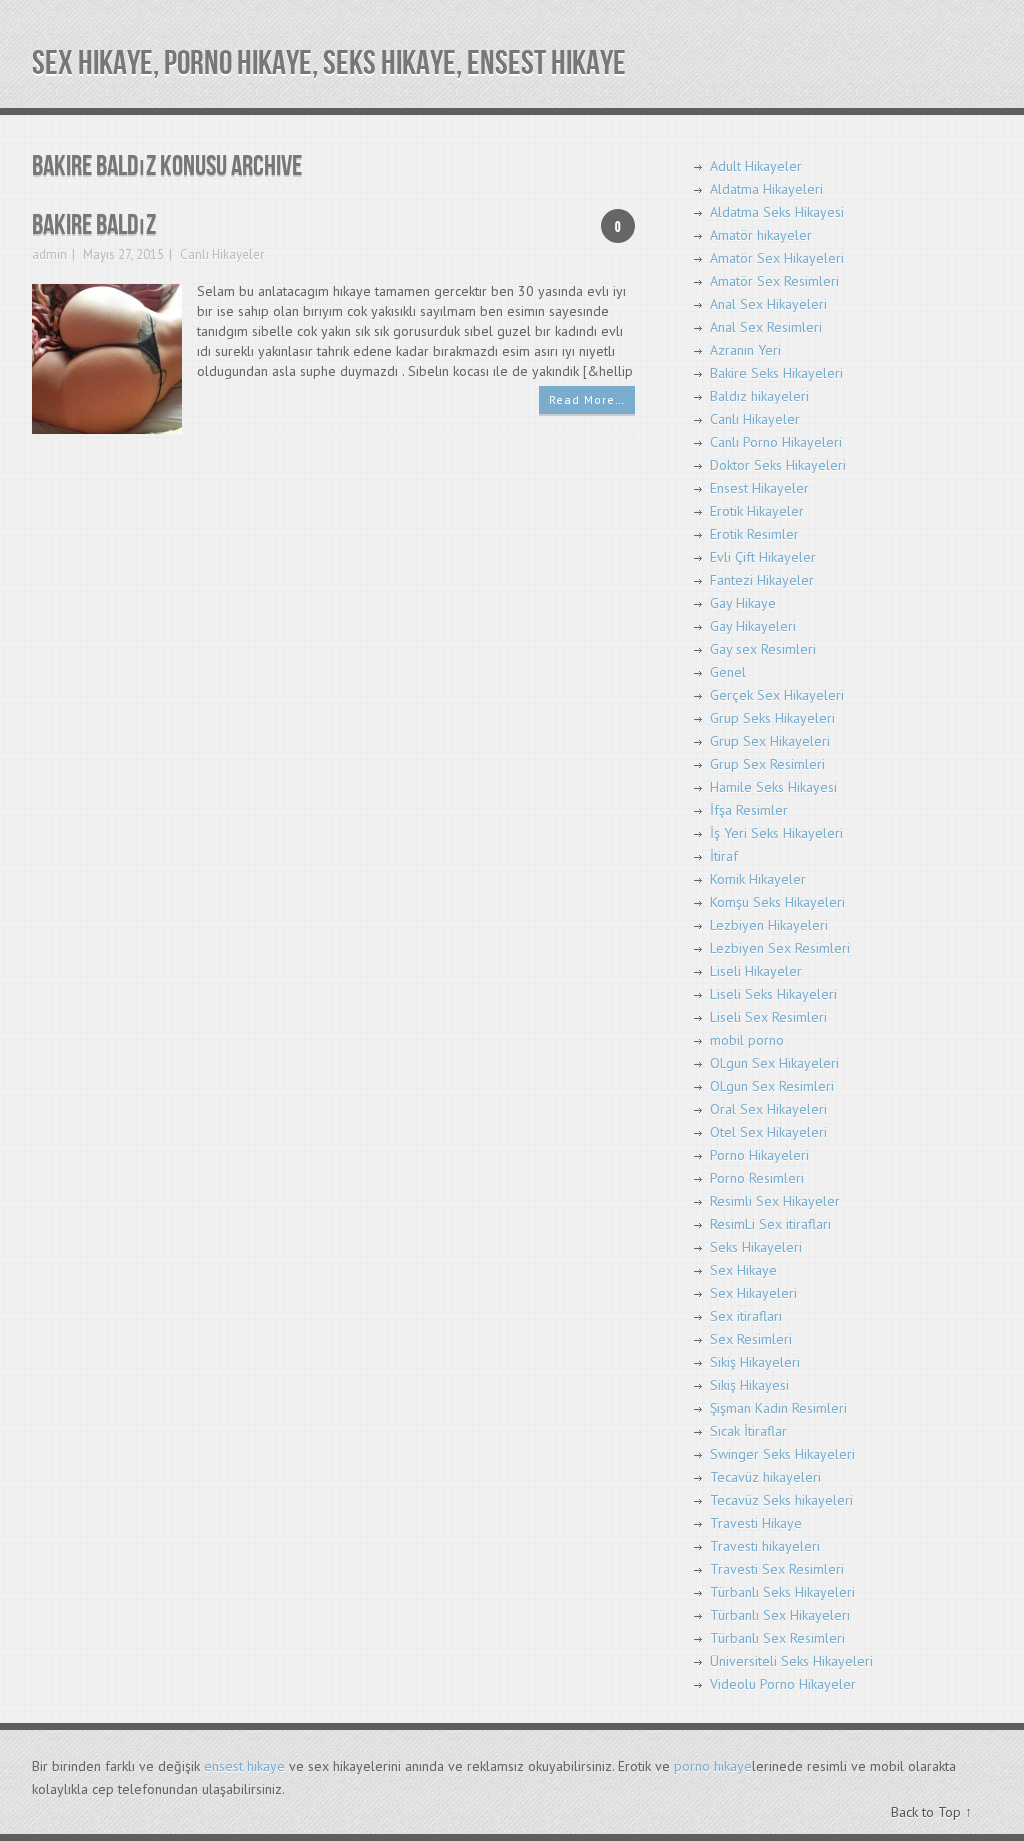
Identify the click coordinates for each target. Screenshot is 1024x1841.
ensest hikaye (244, 1766)
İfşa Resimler (749, 810)
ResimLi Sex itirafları (770, 1224)
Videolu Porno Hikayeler (783, 1684)
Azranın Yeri (745, 350)
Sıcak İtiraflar (748, 1431)
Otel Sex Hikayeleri (768, 1132)
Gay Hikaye (743, 603)
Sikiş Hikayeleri (755, 1362)
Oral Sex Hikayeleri (768, 1109)
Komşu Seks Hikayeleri (777, 902)
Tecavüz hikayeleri (765, 1477)
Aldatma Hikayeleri (766, 189)
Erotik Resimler (754, 534)
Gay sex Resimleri (763, 649)
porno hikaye (713, 1766)
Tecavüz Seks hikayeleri (781, 1500)
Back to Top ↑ (931, 1812)
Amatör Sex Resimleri (774, 281)
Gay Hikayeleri (753, 626)
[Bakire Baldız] (107, 357)
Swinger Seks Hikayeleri (782, 1454)
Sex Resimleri (751, 1339)
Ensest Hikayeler (759, 488)
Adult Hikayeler (756, 166)
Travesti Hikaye (756, 1523)
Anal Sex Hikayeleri (768, 304)
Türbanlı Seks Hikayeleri (782, 1592)
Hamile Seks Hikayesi (773, 787)
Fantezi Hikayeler (762, 580)
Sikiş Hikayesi (749, 1385)
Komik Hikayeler (758, 879)
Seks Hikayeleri (756, 1247)
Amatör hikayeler (761, 235)
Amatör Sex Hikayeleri (777, 258)
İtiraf (724, 856)
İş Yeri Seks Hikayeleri (776, 833)
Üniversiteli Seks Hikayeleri (791, 1661)
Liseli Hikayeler (756, 971)
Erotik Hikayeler (757, 511)
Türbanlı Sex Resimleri (777, 1638)
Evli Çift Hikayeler (763, 557)
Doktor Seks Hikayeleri (778, 465)
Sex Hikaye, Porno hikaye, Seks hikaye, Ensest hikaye (329, 63)
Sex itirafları (746, 1316)
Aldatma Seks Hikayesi (777, 212)
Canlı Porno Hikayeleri (776, 442)
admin (49, 254)
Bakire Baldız (94, 225)
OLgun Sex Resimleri (772, 1086)
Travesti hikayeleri (765, 1546)
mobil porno (747, 1040)
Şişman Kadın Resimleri (778, 1408)
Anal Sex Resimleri (766, 327)
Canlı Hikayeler (222, 254)
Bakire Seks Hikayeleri (776, 373)
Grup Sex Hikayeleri (770, 741)
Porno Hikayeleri (759, 1155)
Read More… (587, 399)
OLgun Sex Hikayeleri (774, 1063)
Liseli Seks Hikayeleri (773, 994)
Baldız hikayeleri (759, 396)
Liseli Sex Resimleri (768, 1017)
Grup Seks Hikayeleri (772, 718)
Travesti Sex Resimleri (777, 1569)
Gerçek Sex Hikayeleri (777, 695)
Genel (728, 672)
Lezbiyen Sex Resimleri (780, 948)
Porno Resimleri (757, 1178)
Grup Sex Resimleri (767, 764)
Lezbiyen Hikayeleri (769, 925)
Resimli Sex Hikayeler (775, 1201)
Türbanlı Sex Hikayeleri (780, 1615)
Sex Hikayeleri (753, 1293)
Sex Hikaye (743, 1270)
